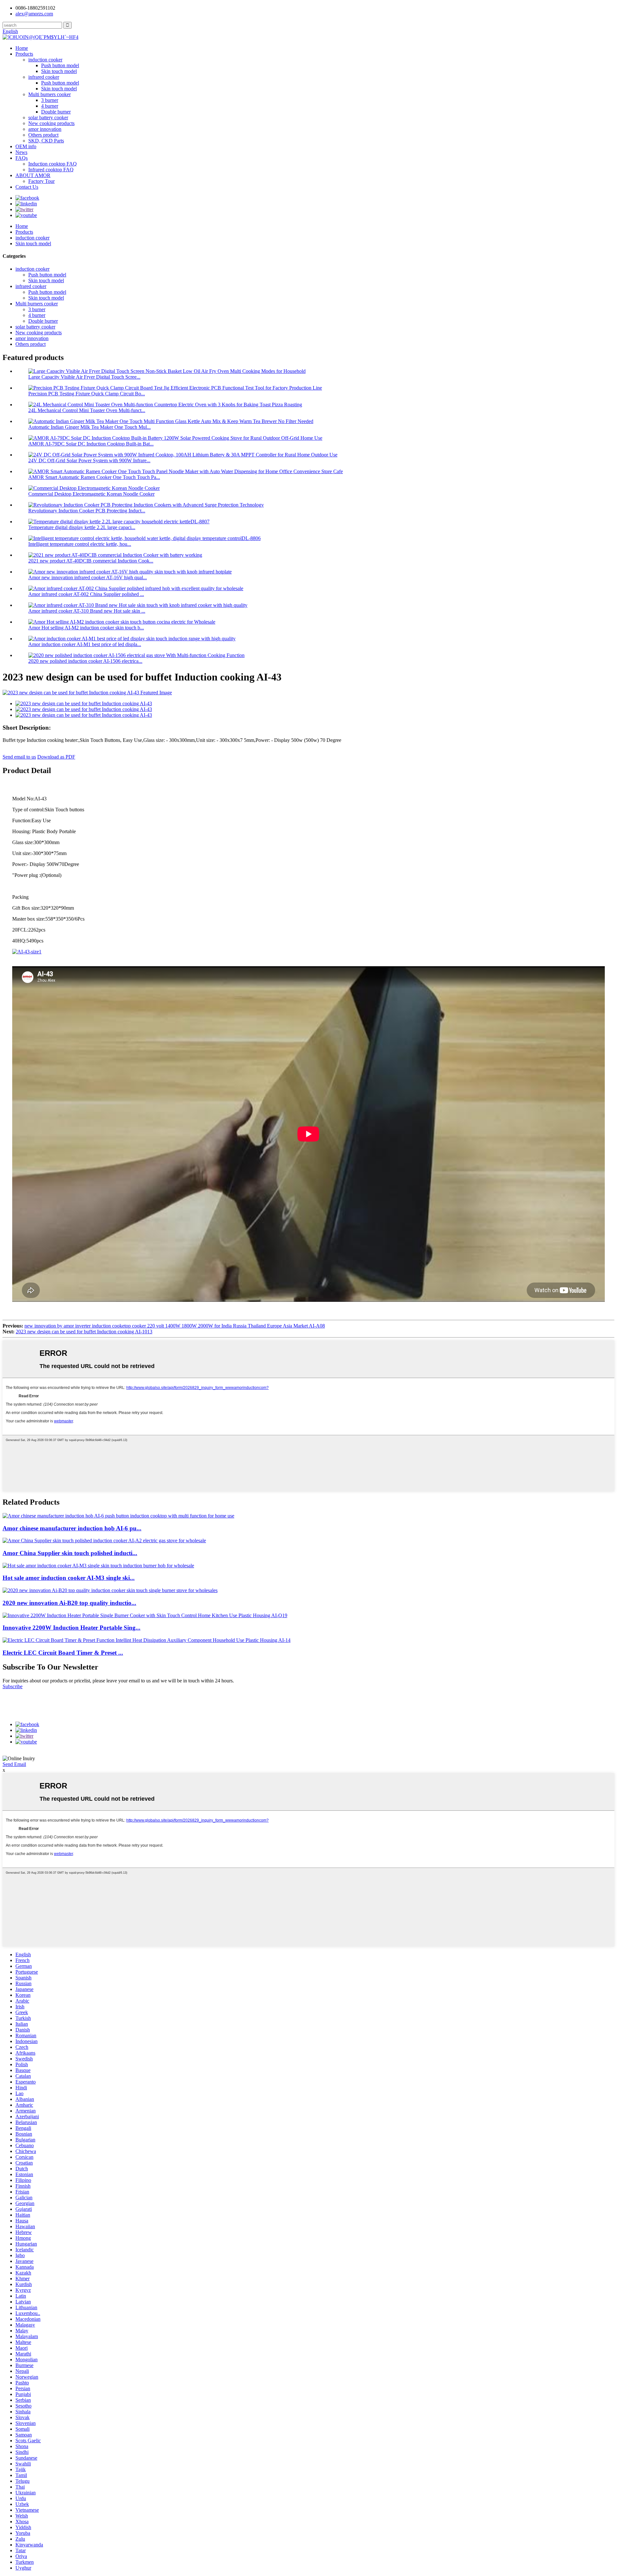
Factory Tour (41, 181)
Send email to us (19, 757)
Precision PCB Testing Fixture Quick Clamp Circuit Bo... (87, 394)
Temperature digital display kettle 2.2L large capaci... (82, 527)
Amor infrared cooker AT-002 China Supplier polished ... (86, 594)
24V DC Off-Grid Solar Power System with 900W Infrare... (89, 460)
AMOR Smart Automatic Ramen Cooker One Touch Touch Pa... (94, 477)
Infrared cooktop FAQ (51, 170)
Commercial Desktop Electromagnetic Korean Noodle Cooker (91, 494)
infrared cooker (44, 77)
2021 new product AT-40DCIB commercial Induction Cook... (91, 561)
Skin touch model (59, 71)
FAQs (22, 158)
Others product (43, 135)
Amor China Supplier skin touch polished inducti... (70, 1553)
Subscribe (13, 1686)
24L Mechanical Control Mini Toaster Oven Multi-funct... (87, 410)
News (21, 152)
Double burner (56, 112)
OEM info (26, 146)
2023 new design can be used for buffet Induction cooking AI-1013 (84, 1332)
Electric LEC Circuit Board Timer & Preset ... (63, 1653)
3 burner (50, 100)
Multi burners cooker (49, 94)
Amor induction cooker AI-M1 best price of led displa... (85, 644)
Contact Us (27, 187)
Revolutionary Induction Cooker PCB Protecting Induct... (87, 511)
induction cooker (45, 60)
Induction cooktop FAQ (53, 164)
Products (24, 54)
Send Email (14, 1764)
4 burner (50, 106)
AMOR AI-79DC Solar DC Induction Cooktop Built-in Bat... (91, 444)
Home (22, 48)
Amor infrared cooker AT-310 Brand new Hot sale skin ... (87, 611)
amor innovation (45, 129)
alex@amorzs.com (34, 14)
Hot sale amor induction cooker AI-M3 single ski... (69, 1578)
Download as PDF (56, 757)
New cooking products (51, 123)
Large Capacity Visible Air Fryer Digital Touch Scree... (84, 377)
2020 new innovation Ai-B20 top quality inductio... (69, 1603)
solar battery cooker (48, 117)
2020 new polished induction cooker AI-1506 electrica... (85, 661)
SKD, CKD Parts (46, 141)
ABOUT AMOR (33, 175)
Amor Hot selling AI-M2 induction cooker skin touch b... (86, 628)
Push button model (60, 65)
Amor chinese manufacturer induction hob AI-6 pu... (72, 1528)
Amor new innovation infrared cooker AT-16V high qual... (88, 577)
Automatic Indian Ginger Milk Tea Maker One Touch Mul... (89, 427)
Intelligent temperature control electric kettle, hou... (80, 544)
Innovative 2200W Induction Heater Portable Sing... (72, 1628)
